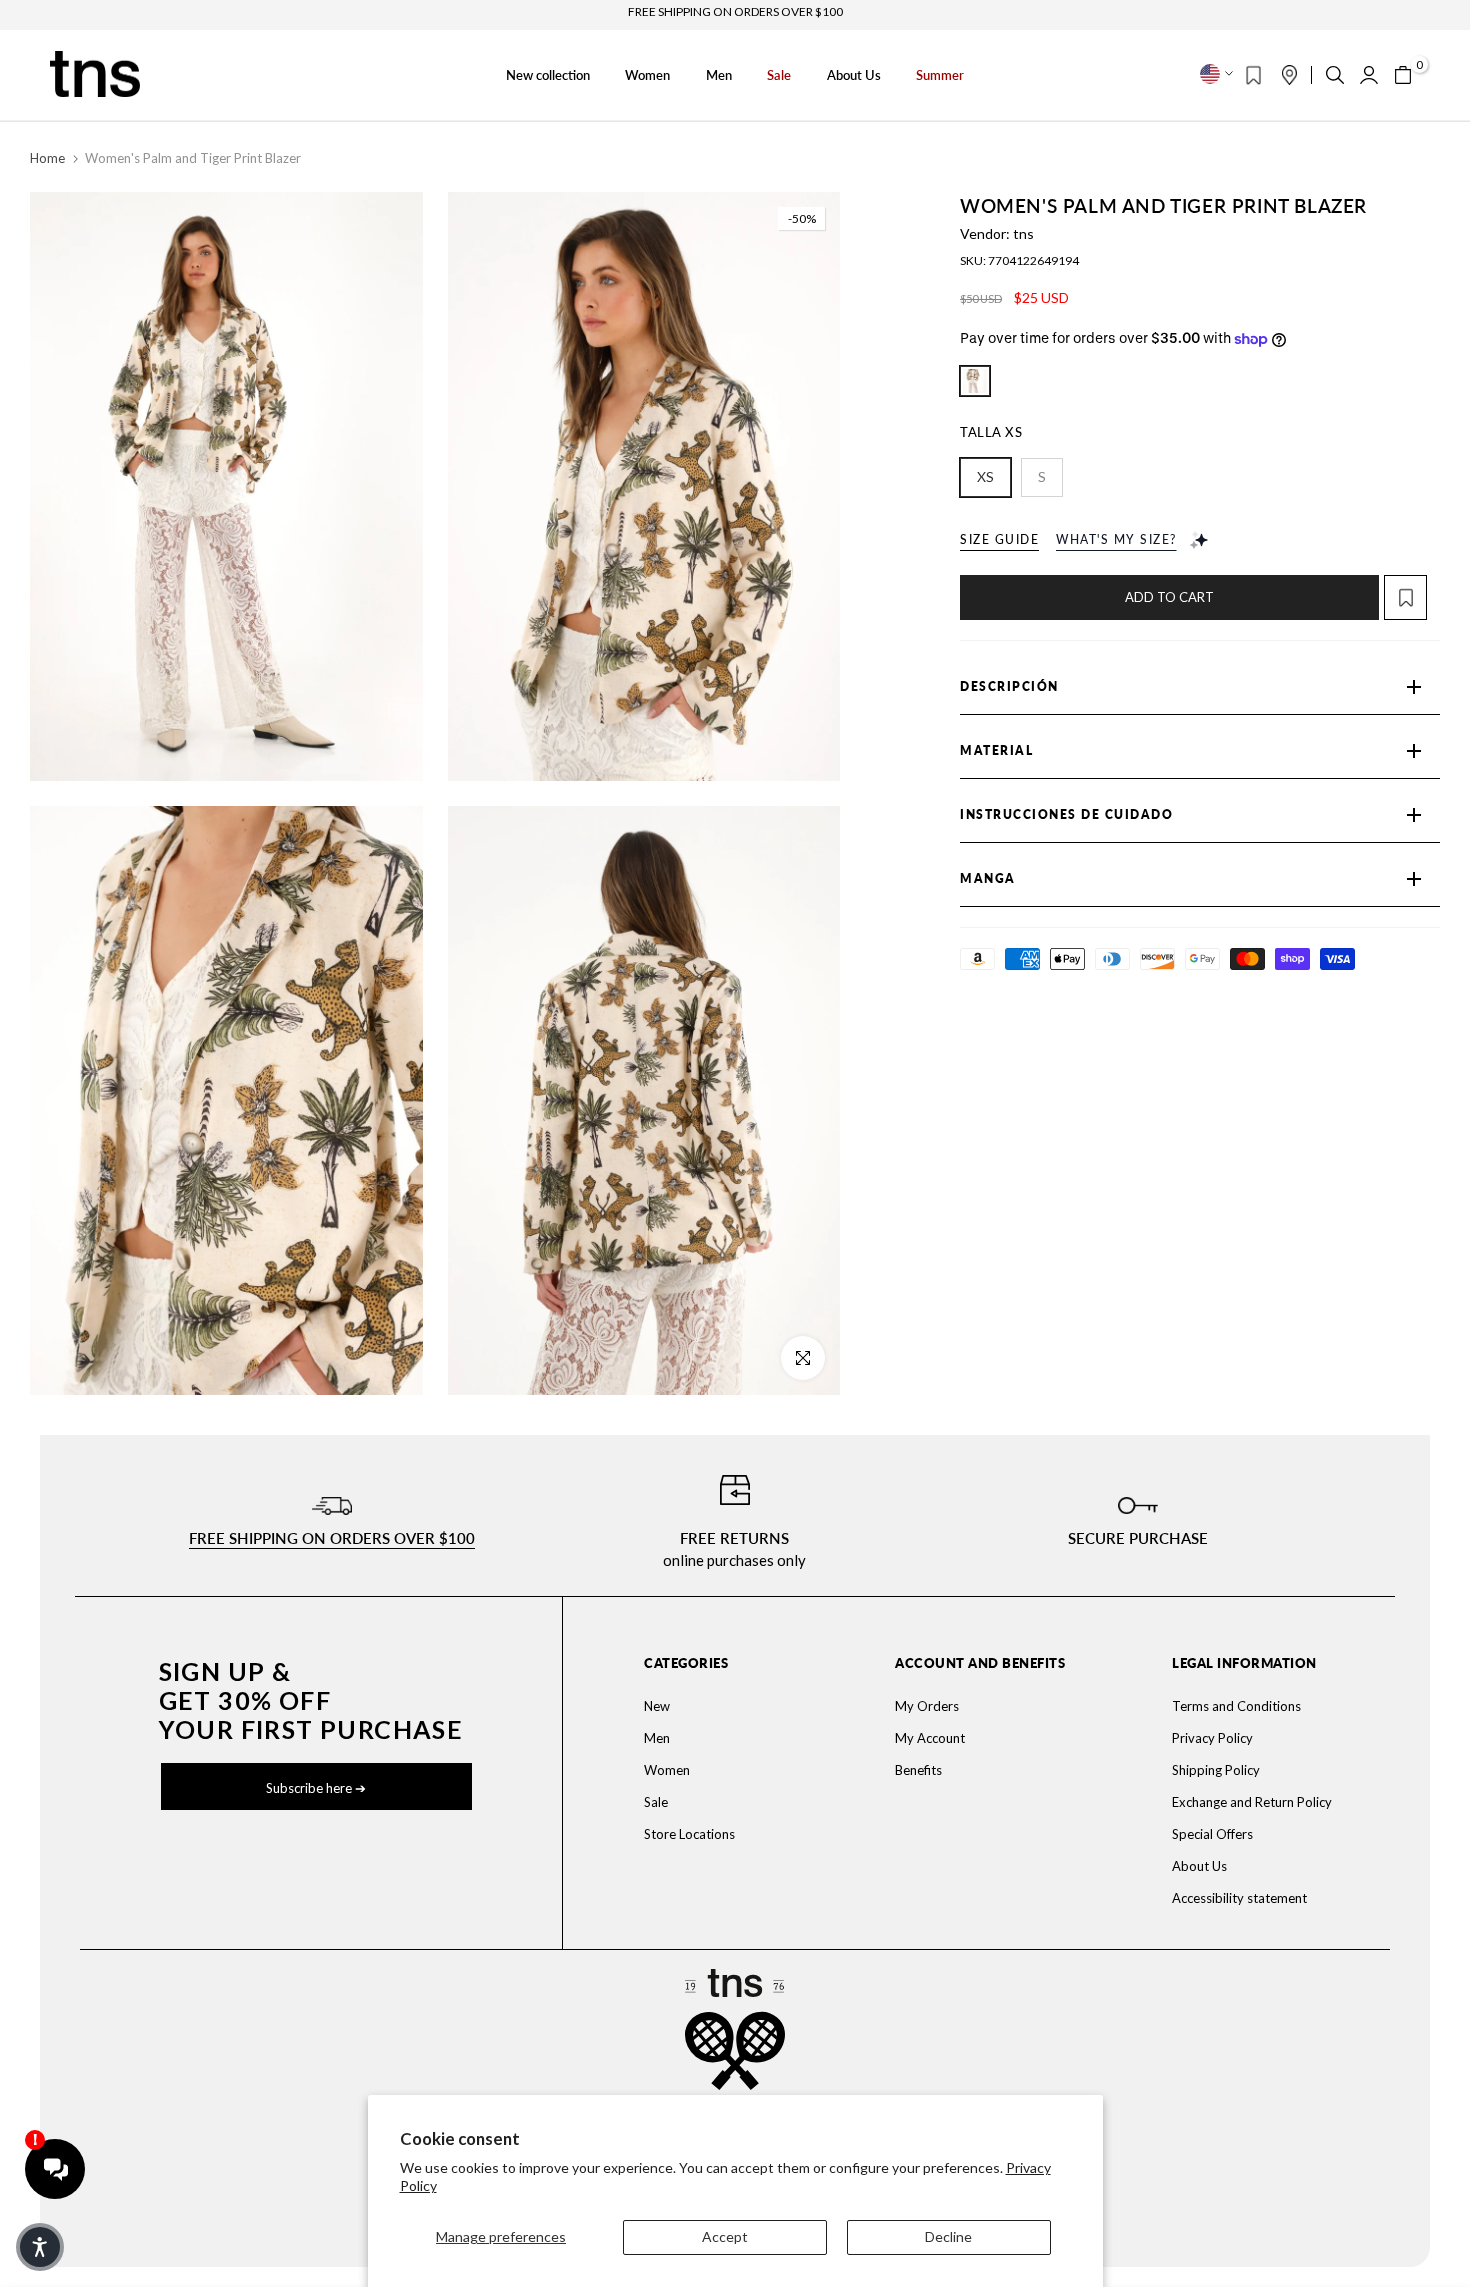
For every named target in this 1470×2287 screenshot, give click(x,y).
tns (1023, 233)
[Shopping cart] (1403, 75)
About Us (854, 75)
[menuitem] (721, 1706)
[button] (1412, 597)
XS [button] (985, 476)
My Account (930, 1738)
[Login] (1369, 75)
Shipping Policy (1216, 1770)
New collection (548, 75)
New (657, 1706)
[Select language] (1216, 74)
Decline (948, 2236)
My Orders (927, 1706)
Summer (940, 75)
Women (647, 75)
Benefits (918, 1770)
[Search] (1335, 75)
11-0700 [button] (975, 381)
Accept (725, 2236)
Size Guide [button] (999, 539)
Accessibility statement (1239, 1898)
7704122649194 (1033, 260)
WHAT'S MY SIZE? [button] (1116, 539)
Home (47, 158)
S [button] (1042, 476)
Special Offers (1212, 1834)
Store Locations (689, 1834)
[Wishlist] (1253, 75)
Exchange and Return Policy (1252, 1802)
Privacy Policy (1212, 1738)
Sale (779, 75)
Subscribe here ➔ (316, 1788)
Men (719, 75)
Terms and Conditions (1236, 1706)
